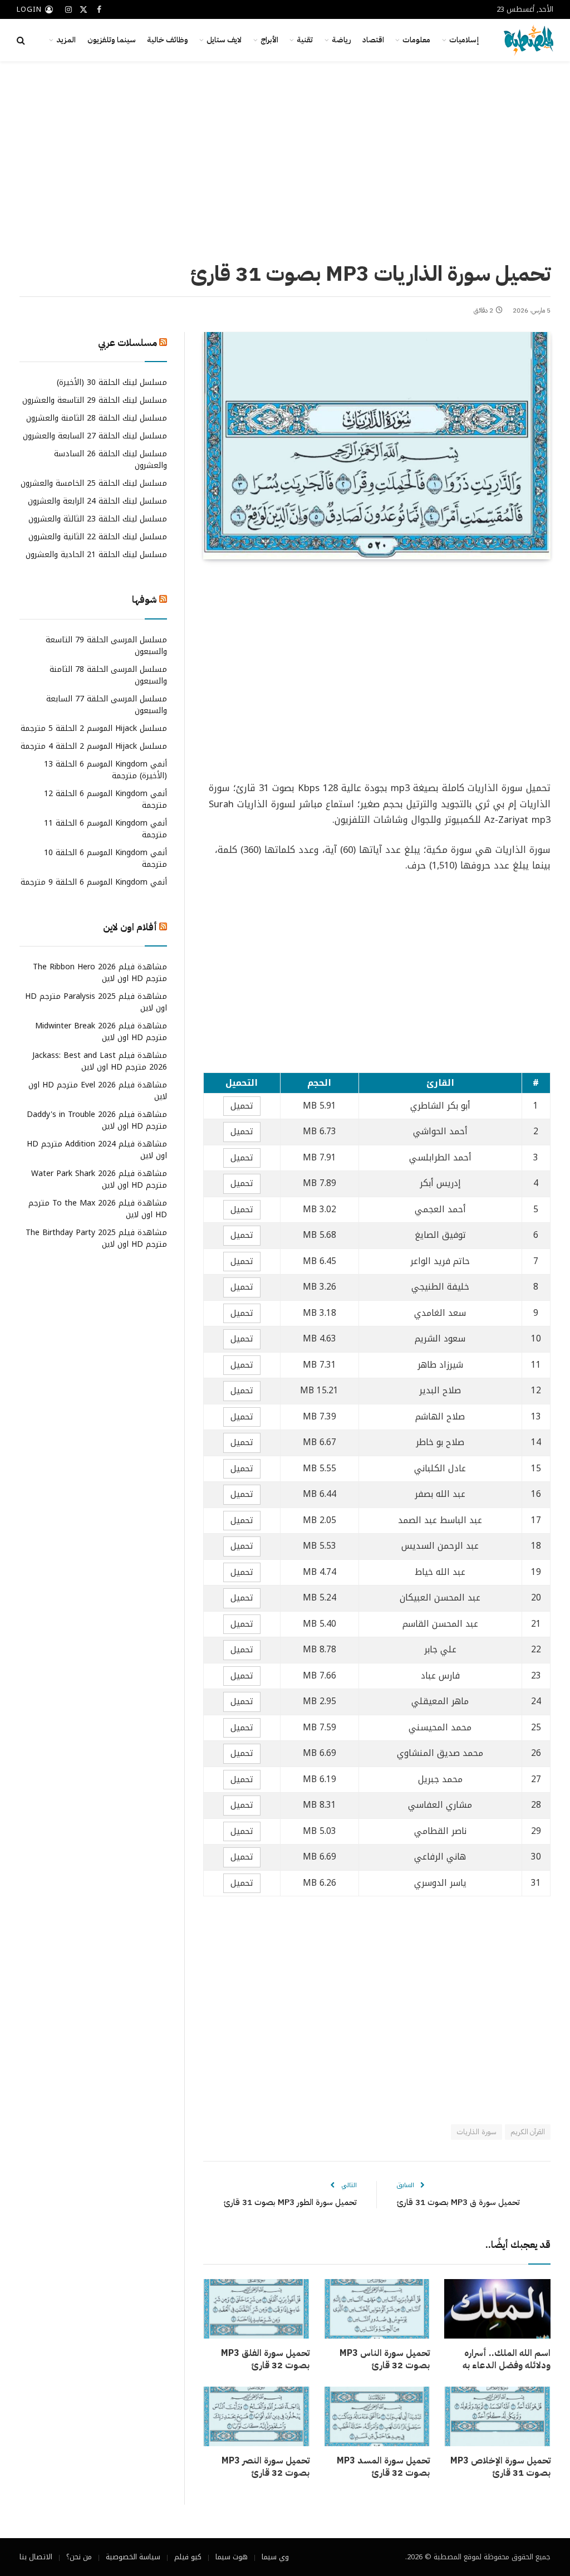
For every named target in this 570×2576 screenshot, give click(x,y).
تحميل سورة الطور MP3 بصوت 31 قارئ (290, 2202)
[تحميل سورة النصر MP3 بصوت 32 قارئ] (256, 2416)
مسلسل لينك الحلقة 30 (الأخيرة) (112, 382)
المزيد (66, 40)
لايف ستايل (224, 40)
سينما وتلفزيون (112, 40)
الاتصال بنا (36, 2557)
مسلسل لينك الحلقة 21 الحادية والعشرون (96, 555)
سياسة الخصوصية (133, 2557)
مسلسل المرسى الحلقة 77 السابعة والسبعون (107, 705)
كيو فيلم (188, 2557)
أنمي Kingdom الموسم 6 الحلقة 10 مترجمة (105, 858)
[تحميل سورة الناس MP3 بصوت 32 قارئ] (377, 2309)
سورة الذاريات (476, 2132)
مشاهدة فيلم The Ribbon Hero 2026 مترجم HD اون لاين (100, 973)
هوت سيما (232, 2557)
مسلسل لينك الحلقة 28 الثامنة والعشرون (97, 418)
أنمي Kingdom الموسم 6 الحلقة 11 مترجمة (105, 829)
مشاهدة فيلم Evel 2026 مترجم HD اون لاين (98, 1091)
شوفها (144, 600)
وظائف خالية (168, 40)
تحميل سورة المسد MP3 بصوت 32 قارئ (383, 2467)
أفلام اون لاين (130, 927)
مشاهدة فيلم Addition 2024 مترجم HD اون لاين (97, 1150)
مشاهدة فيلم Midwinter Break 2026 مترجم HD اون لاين (101, 1032)
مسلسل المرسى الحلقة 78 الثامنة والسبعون (108, 675)
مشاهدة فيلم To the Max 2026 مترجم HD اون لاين (98, 1209)
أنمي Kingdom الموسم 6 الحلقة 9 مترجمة (94, 882)
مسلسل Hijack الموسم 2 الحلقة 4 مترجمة (94, 746)
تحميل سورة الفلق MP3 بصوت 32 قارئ (265, 2360)
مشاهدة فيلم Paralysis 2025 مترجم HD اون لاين (96, 1002)
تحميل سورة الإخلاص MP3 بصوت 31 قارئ (500, 2467)
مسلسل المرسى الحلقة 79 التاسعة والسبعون (106, 646)
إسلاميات (464, 40)
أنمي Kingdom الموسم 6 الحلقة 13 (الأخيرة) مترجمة (105, 770)
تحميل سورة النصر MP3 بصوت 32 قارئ (266, 2467)
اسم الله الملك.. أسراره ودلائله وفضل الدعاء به (507, 2360)
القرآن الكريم (528, 2132)
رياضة (341, 40)
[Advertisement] (285, 159)
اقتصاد (373, 40)
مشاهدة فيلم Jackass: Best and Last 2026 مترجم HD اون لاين (100, 1061)
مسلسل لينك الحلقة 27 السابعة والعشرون (95, 436)
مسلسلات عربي (127, 343)
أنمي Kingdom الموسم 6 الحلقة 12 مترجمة (105, 799)
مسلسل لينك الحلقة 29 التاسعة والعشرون (95, 400)
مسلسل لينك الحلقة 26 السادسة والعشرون (110, 460)
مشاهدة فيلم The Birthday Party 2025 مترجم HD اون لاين (96, 1238)
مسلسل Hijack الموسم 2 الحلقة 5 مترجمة (94, 728)
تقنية (305, 40)
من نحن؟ (79, 2557)
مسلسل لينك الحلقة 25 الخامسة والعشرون (94, 483)
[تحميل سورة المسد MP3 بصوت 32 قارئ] (377, 2416)
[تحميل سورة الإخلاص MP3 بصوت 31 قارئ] (497, 2416)
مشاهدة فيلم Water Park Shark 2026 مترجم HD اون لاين (99, 1179)
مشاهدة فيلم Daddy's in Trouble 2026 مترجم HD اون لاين (97, 1120)
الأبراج (269, 40)
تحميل (242, 1106)
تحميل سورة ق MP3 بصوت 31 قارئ (458, 2202)
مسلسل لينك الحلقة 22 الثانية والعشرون (98, 537)
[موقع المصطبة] (529, 40)
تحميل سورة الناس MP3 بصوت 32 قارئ (385, 2360)
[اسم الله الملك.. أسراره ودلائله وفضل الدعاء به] (497, 2309)
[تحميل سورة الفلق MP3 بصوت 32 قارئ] (256, 2309)
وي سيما (275, 2557)
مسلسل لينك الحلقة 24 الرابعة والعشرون (97, 501)
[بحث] (22, 40)
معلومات (416, 40)
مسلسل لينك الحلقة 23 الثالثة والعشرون (98, 519)
